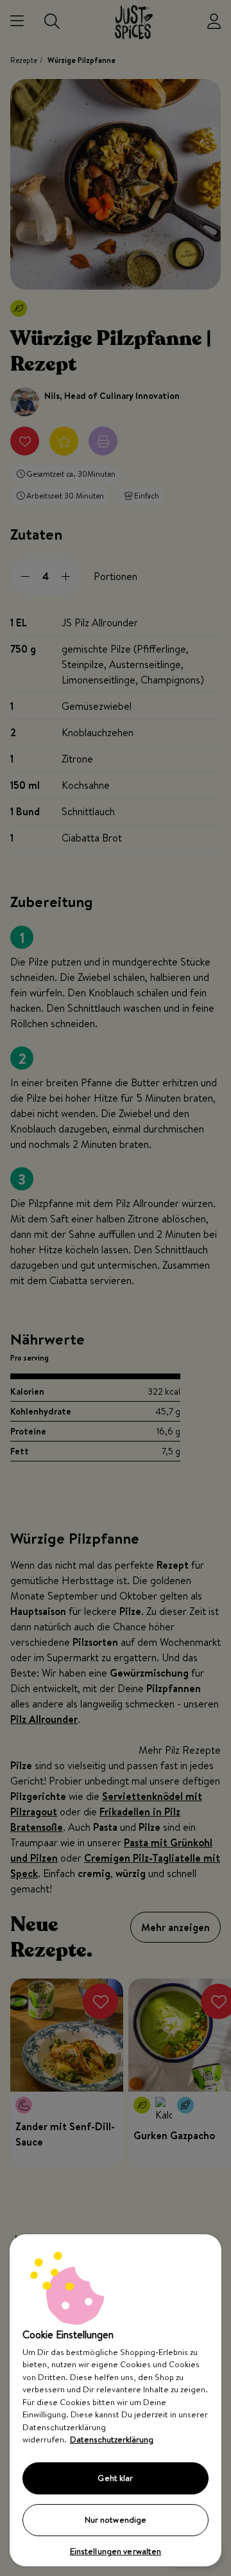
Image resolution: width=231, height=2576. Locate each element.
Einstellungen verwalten (116, 2551)
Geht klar (115, 2478)
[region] (116, 2400)
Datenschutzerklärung (112, 2439)
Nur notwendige (116, 2519)
